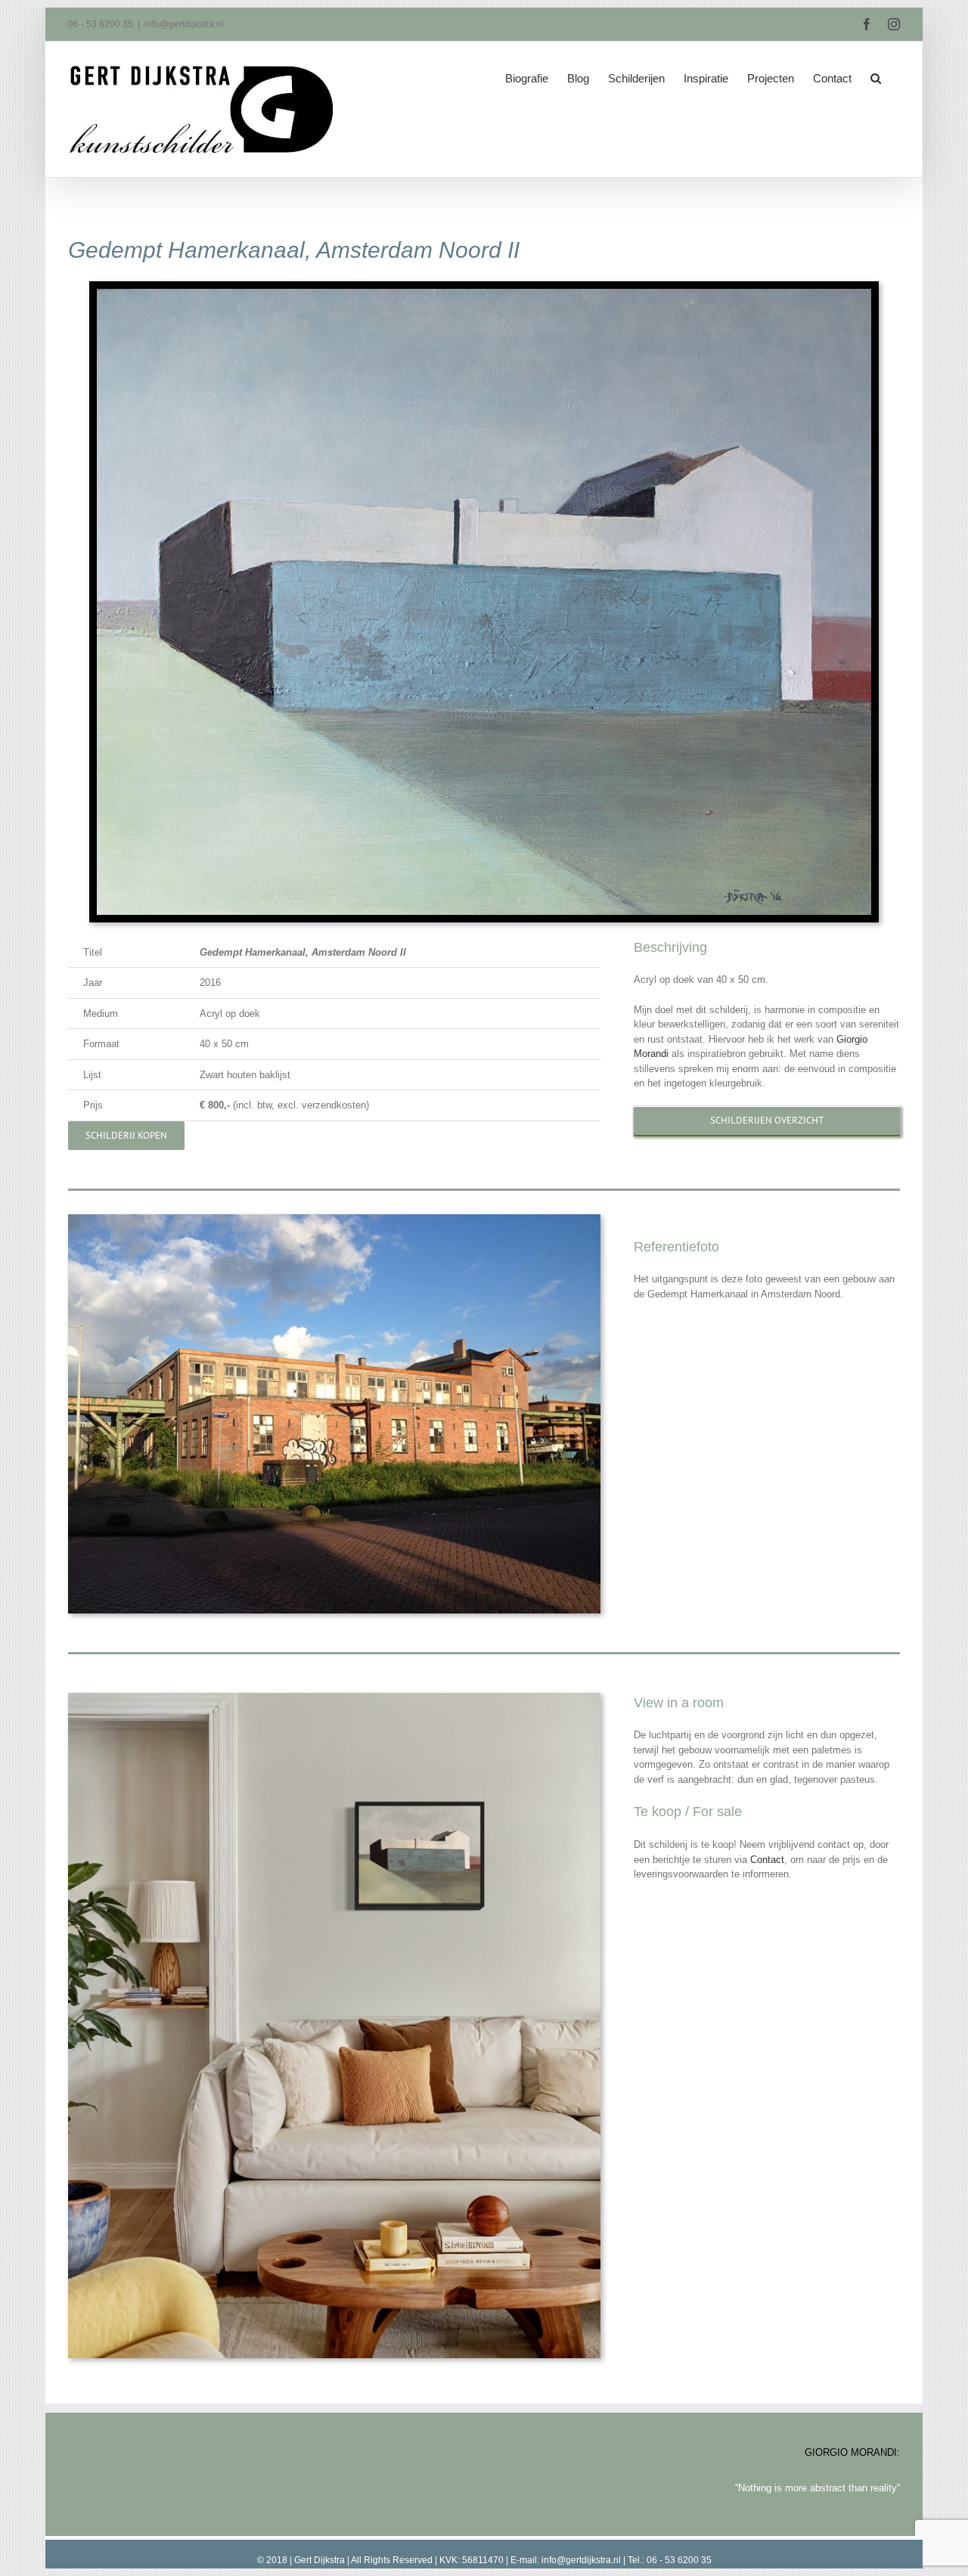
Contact (767, 1860)
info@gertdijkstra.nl (184, 24)
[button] (876, 73)
